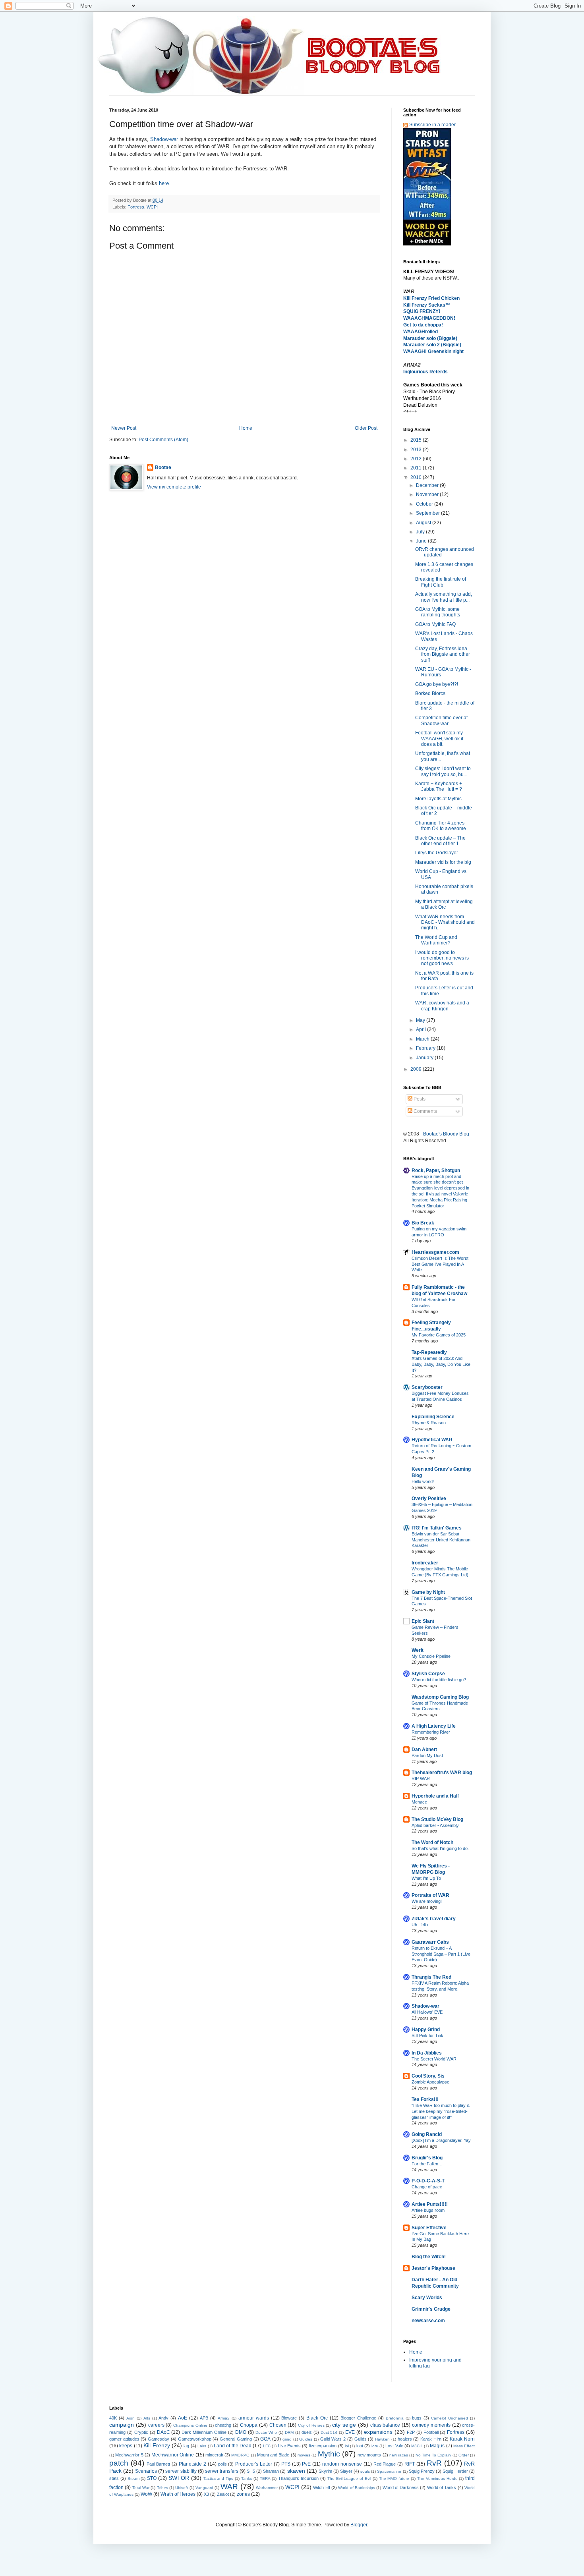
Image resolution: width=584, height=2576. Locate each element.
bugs (417, 2418)
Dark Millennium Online (204, 2432)
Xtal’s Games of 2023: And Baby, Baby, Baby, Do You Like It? (441, 1364)
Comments (425, 1111)
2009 (417, 1069)
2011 (417, 468)
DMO (241, 2432)
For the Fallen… (427, 2164)
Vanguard (204, 2488)
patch (119, 2463)
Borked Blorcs (430, 693)
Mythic (329, 2454)
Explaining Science (433, 1417)
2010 (417, 477)
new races (399, 2455)
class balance (385, 2425)
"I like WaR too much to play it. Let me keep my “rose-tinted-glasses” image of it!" (441, 2111)
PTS (286, 2464)
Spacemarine (389, 2471)
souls (365, 2471)
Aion (131, 2418)
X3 (206, 2494)
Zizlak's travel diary (434, 1919)
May (421, 1020)
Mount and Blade (273, 2455)
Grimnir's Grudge (431, 2309)
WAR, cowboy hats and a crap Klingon (442, 1006)
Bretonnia (395, 2418)
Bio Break (423, 1223)
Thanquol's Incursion (298, 2478)
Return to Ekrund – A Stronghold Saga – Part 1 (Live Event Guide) (441, 1954)
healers (405, 2439)
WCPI (152, 207)
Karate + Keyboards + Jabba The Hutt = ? (439, 786)
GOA (265, 2439)
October (425, 504)
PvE (306, 2464)
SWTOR (179, 2478)
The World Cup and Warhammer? (436, 940)
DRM (289, 2432)
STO (152, 2478)
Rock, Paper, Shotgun (436, 1170)
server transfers (222, 2471)
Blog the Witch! (429, 2257)
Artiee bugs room (428, 2210)
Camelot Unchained (450, 2418)
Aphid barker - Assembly (435, 1825)
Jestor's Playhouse (433, 2268)
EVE (350, 2432)
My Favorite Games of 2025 (439, 1335)
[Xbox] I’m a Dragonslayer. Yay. (442, 2140)
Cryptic (141, 2432)
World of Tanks (442, 2487)
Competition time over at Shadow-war (441, 720)
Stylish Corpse (428, 1674)
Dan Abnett (424, 1750)
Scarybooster (427, 1387)
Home (246, 428)
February (426, 1048)
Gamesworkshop (195, 2439)
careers (156, 2425)
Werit (418, 1650)
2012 (417, 459)
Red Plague (385, 2464)
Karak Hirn (431, 2439)
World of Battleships (357, 2488)
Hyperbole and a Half (435, 1796)
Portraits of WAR (430, 1895)
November (428, 494)
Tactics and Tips (219, 2478)
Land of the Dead (233, 2446)
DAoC (163, 2432)
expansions (378, 2432)
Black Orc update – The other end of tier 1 (440, 841)
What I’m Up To (426, 1878)
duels (307, 2432)
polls (222, 2464)
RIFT (410, 2464)
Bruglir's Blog (427, 2158)
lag (186, 2446)
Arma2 (224, 2418)
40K (113, 2418)
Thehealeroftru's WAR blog (442, 1773)
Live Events (289, 2446)
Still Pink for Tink (427, 2035)
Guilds (361, 2439)
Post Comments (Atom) (163, 440)
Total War (141, 2488)
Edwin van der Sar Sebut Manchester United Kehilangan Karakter (441, 1540)
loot (360, 2446)
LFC (267, 2446)
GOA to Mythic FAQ (435, 624)
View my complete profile (174, 487)
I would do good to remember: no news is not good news (442, 958)
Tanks (247, 2478)
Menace (419, 1802)
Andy (163, 2418)
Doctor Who (266, 2432)
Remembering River (431, 1732)
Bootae (163, 467)
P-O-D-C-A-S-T (428, 2181)
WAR (229, 2486)
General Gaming (236, 2439)
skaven (296, 2471)
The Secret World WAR (434, 2059)
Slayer (346, 2471)
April (422, 1029)
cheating (223, 2425)
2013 (417, 450)
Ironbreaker (425, 1563)
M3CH (417, 2446)
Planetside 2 (192, 2464)
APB (204, 2418)
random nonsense (342, 2464)
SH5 (251, 2471)
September (428, 513)
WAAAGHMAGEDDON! (429, 318)
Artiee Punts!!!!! (430, 2204)
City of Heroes (311, 2425)
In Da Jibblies (427, 2053)
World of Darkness (401, 2487)
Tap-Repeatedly (429, 1352)
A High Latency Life (434, 1726)
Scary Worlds (427, 2298)
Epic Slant (423, 1621)
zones (243, 2494)
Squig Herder (455, 2471)
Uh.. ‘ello (420, 1925)
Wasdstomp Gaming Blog (440, 1697)
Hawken (382, 2439)
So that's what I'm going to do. (440, 1848)
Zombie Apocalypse (430, 2082)
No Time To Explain (433, 2455)
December (428, 485)
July (421, 532)
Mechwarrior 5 (129, 2455)
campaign (122, 2425)
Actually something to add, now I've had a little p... (444, 597)
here (164, 183)
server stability (181, 2471)
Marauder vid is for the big (443, 862)
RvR (434, 2463)
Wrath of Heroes (178, 2494)
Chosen (278, 2425)
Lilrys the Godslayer (437, 853)
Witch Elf (321, 2487)
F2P (411, 2432)
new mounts (369, 2455)
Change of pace (427, 2187)
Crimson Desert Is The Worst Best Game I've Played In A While (440, 1264)
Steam (133, 2478)
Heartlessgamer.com (435, 1252)
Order (464, 2455)
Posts (419, 1099)
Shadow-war (164, 139)
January (425, 1058)
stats (114, 2478)
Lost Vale (394, 2446)
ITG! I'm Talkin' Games (437, 1528)
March (423, 1039)
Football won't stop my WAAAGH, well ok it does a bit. (439, 739)
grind (287, 2439)
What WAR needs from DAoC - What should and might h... (445, 922)
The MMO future (394, 2478)
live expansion (323, 2446)
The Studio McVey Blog (437, 1819)
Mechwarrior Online (173, 2455)
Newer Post (124, 428)
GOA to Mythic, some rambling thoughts (438, 612)
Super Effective (429, 2228)
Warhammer (267, 2488)
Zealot (223, 2494)
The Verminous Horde (437, 2478)
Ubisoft (182, 2488)
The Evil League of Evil (349, 2478)
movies (304, 2455)
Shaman (271, 2471)
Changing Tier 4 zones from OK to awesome (441, 826)
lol (347, 2446)
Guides (306, 2439)
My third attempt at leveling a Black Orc (444, 904)
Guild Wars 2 (333, 2439)
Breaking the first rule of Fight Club (441, 582)
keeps (126, 2446)
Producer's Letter (254, 2464)
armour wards (254, 2418)
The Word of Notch (432, 1842)
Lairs (202, 2446)
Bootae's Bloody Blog (446, 1134)
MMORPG (240, 2455)
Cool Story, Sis (428, 2076)
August (424, 523)
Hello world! (423, 1481)
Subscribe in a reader (432, 125)
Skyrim (325, 2471)
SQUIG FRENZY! (422, 311)
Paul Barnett (159, 2464)
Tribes (162, 2488)
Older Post (366, 428)
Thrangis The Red (431, 1977)
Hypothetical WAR (432, 1440)
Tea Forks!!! (425, 2099)
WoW (146, 2494)
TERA (265, 2478)
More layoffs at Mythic (438, 799)
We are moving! (427, 1901)
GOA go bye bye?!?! (437, 684)
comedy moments (431, 2425)
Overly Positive (429, 1498)
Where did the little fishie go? (439, 1680)
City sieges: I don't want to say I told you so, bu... (443, 771)
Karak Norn (462, 2439)
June (422, 541)
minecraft (214, 2455)
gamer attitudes (124, 2439)
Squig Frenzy (422, 2471)
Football (431, 2432)
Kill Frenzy (157, 2445)
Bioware (289, 2418)
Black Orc (317, 2418)
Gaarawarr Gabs (430, 1942)
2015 (417, 440)
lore (375, 2446)
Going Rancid (427, 2134)
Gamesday (159, 2439)
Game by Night (428, 1592)
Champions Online (190, 2425)
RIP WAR (421, 1778)
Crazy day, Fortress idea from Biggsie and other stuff (443, 654)
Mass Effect (464, 2446)
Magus (437, 2446)
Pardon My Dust (427, 1755)
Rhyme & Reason (429, 1423)
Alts (147, 2418)
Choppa (249, 2425)
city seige (344, 2425)
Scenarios (146, 2471)
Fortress (136, 207)
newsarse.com (428, 2321)
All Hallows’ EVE (427, 2012)
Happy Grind (426, 2030)
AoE (183, 2418)
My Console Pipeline (431, 1656)
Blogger (359, 2525)
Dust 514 (329, 2432)
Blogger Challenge (358, 2418)
